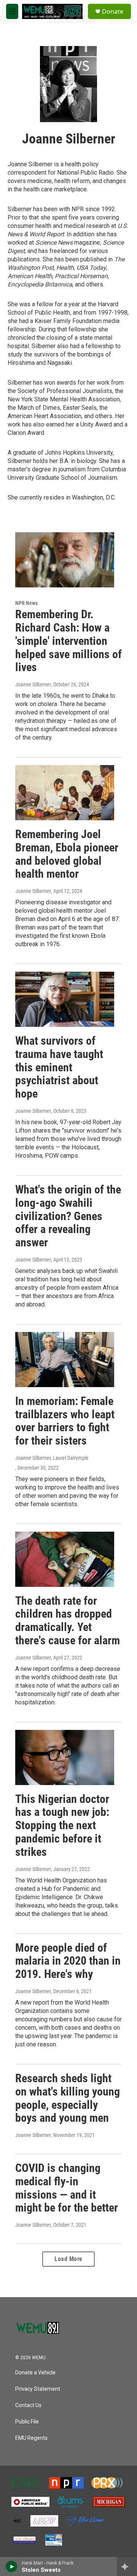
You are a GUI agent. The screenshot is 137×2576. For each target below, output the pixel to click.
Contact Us (28, 2405)
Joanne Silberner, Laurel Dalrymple (52, 1458)
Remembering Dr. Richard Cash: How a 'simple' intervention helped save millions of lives (68, 641)
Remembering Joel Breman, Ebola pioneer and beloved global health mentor (67, 854)
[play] (12, 2566)
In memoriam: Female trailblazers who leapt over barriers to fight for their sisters (65, 1421)
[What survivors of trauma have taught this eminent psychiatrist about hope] (65, 999)
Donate (113, 11)
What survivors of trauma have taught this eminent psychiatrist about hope (59, 1067)
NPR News (26, 603)
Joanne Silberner (33, 684)
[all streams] (127, 2566)
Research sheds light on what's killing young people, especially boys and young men (68, 2098)
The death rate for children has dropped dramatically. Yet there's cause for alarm (68, 1621)
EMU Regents (31, 2438)
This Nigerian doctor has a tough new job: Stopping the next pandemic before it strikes (62, 1825)
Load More (68, 2259)
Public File (27, 2422)
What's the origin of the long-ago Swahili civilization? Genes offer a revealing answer (68, 1216)
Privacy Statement (38, 2389)
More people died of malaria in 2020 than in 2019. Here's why (68, 1961)
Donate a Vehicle (35, 2373)
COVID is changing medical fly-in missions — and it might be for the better (67, 2188)
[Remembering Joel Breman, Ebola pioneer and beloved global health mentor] (65, 793)
